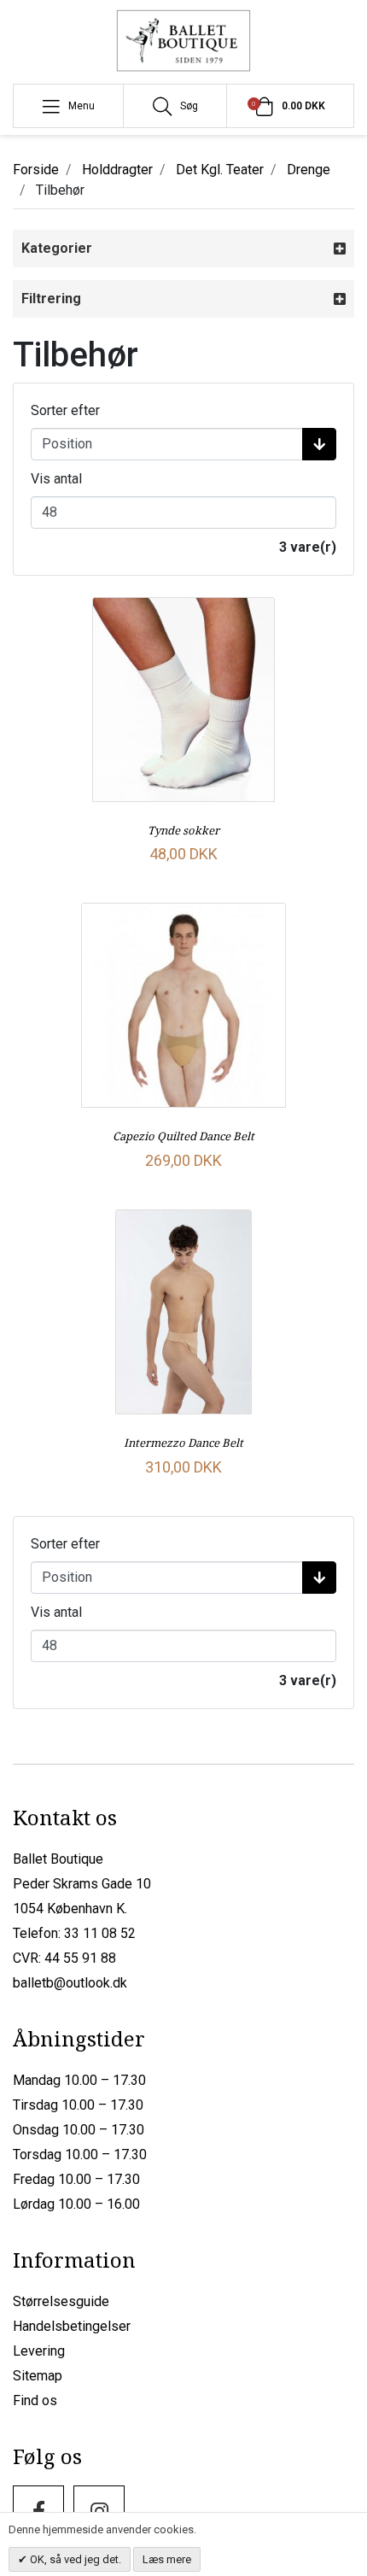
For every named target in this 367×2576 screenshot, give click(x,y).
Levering (39, 2351)
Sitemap (38, 2376)
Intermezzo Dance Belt (183, 1443)
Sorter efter (65, 410)
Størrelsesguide (61, 2301)
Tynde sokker (183, 830)
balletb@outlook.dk (70, 1983)
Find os (35, 2400)
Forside (36, 170)
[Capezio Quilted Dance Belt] (183, 1005)
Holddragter (117, 170)
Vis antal (56, 479)
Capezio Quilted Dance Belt (183, 1136)
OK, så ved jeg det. (74, 2559)
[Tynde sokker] (183, 700)
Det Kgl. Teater (220, 170)
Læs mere (167, 2559)
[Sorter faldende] (319, 444)
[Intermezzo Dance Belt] (183, 1312)
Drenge (309, 170)
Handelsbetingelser (72, 2326)
